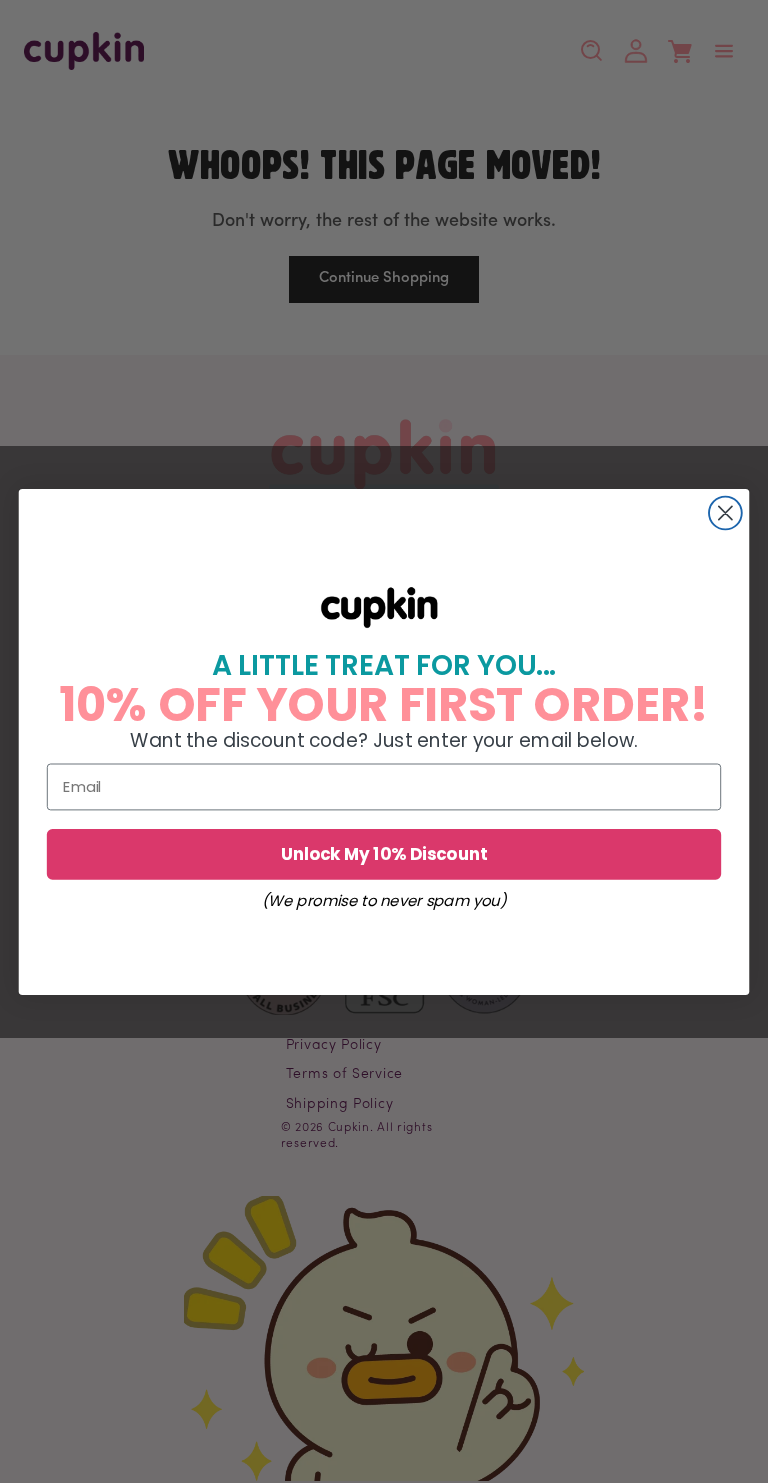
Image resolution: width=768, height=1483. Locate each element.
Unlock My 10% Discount (384, 852)
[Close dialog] (725, 512)
